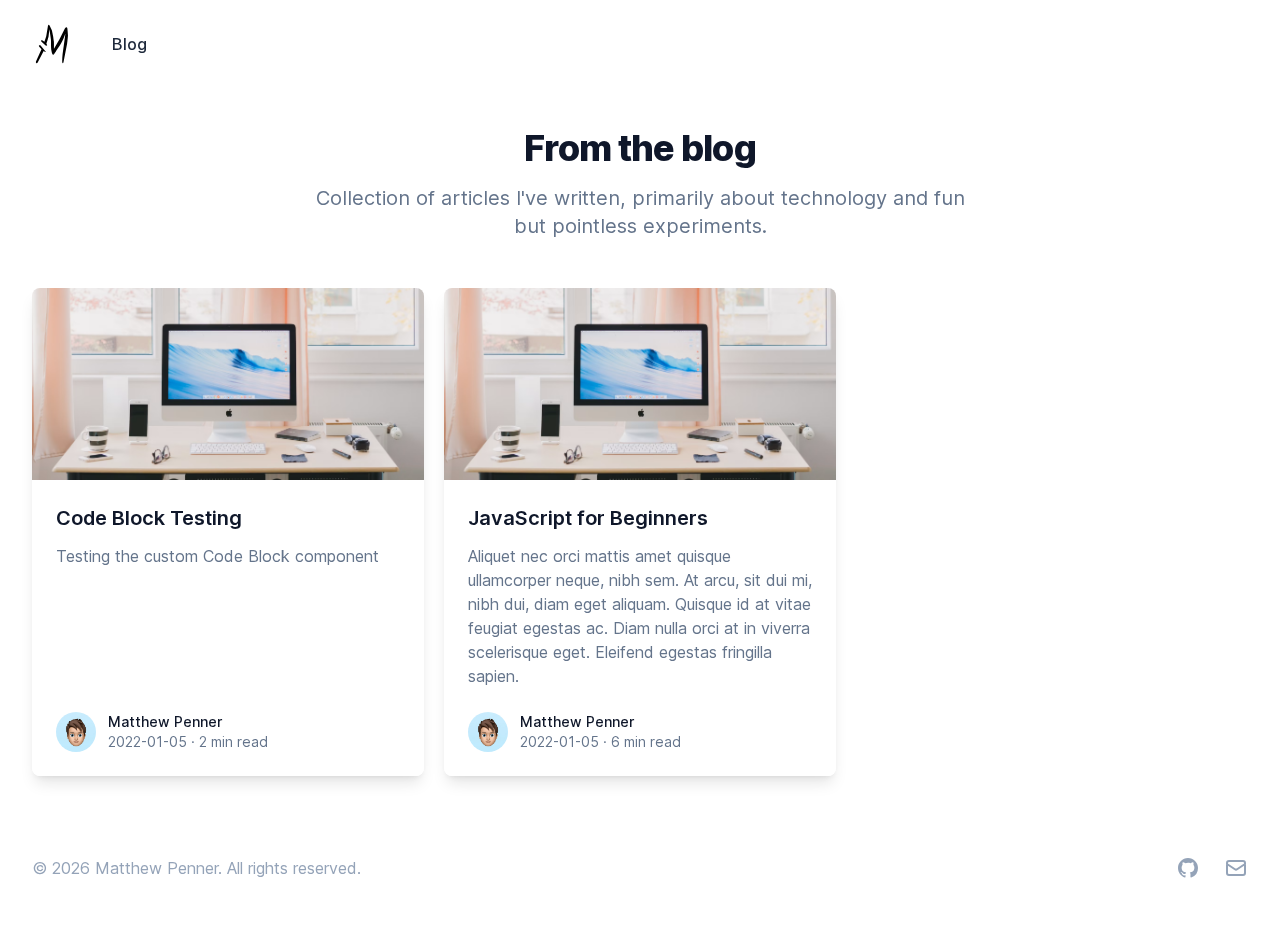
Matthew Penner (165, 721)
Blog (129, 44)
